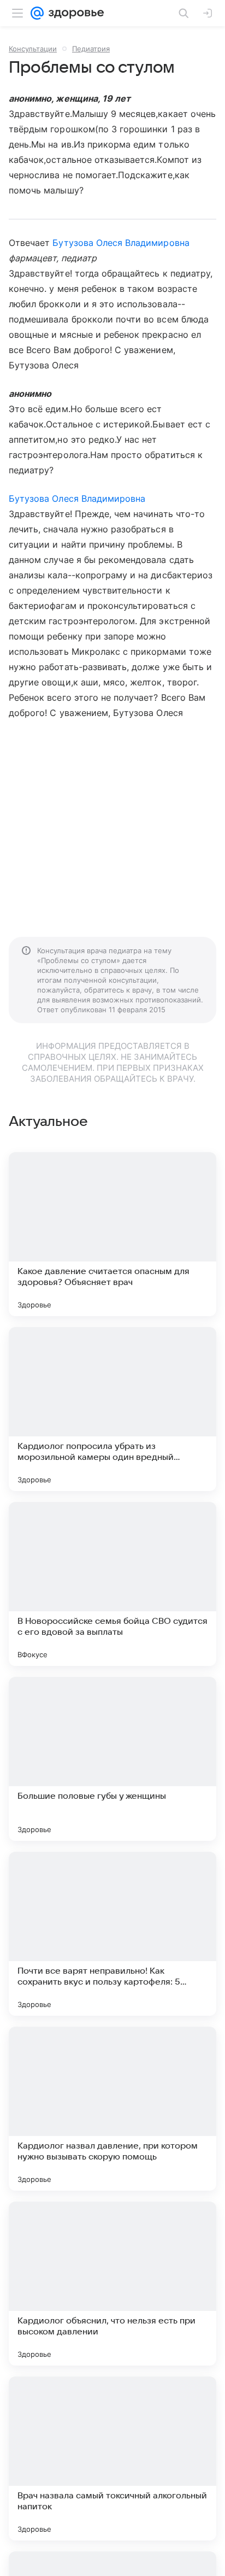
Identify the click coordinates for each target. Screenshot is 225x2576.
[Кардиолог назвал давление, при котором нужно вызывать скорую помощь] (112, 2109)
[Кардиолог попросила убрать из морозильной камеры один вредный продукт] (112, 1409)
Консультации (33, 49)
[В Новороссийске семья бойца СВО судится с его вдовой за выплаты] (112, 1584)
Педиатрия (91, 49)
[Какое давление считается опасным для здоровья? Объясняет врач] (112, 1234)
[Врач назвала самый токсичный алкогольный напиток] (112, 2458)
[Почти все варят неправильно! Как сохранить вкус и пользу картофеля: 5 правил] (112, 1934)
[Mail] (37, 13)
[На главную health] (74, 13)
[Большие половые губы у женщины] (112, 1759)
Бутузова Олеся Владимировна (121, 243)
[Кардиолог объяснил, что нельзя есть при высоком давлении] (112, 2284)
